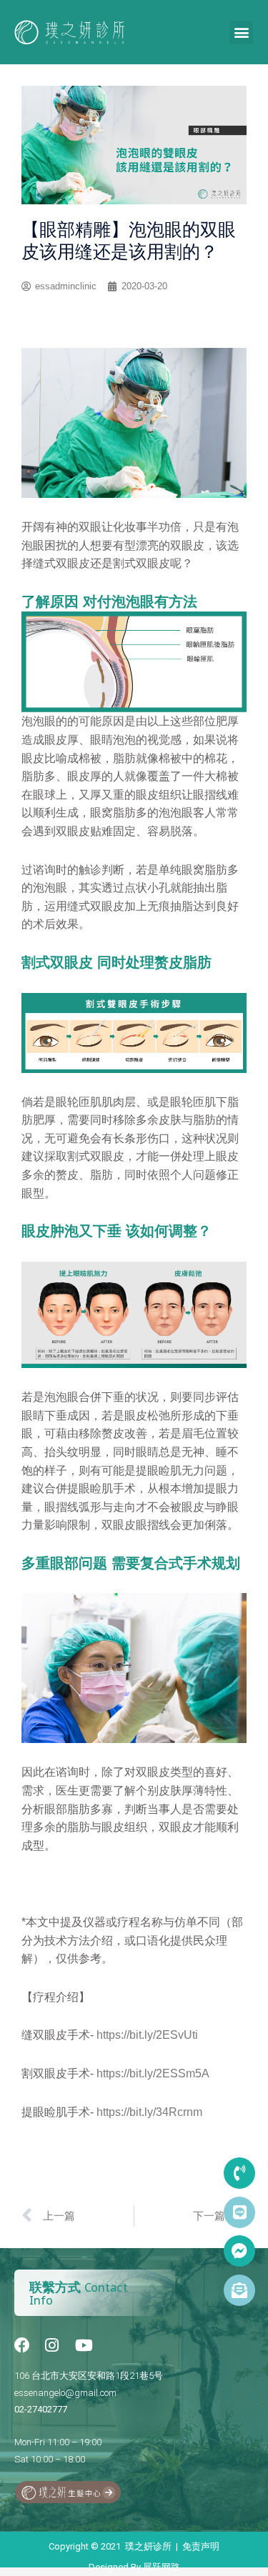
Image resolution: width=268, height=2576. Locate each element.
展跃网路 (162, 2567)
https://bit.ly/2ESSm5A (153, 2073)
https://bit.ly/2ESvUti (147, 2035)
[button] (241, 33)
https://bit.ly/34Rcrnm (149, 2112)
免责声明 (201, 2546)
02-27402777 (41, 2409)
